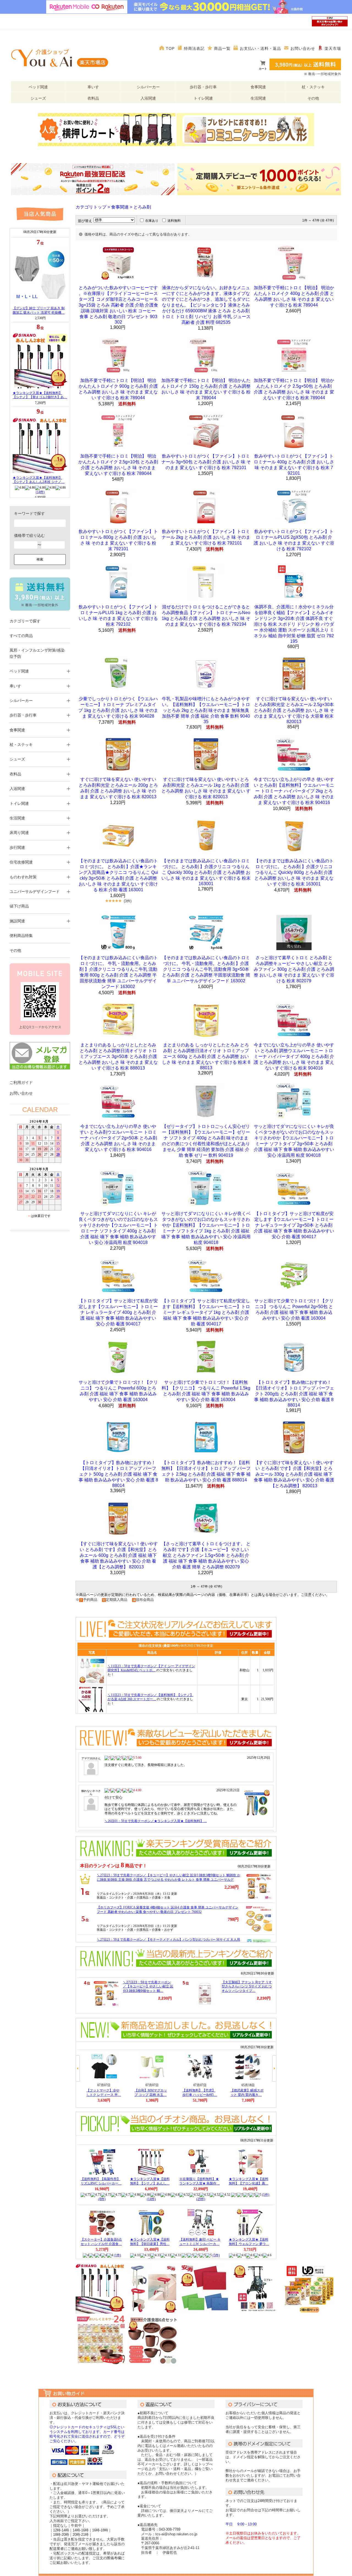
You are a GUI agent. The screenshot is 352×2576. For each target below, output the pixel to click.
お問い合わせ (303, 48)
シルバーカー (148, 87)
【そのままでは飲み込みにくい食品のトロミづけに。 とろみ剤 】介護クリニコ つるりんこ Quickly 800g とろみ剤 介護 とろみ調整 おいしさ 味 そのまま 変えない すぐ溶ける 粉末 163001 (294, 872)
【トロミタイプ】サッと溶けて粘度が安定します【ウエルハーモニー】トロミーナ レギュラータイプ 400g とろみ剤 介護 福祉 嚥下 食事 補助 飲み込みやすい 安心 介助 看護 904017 (118, 1312)
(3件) (128, 901)
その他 (313, 98)
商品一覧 (222, 48)
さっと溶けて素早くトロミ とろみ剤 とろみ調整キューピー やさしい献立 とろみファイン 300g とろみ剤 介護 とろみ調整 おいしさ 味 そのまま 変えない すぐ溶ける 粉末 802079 (294, 969)
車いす (93, 87)
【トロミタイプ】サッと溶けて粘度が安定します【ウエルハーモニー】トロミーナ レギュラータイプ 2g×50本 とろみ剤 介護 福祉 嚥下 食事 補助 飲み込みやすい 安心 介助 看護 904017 (294, 1225)
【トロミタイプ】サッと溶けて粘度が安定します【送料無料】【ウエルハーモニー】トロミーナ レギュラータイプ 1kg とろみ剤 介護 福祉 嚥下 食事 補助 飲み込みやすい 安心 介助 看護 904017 (206, 1312)
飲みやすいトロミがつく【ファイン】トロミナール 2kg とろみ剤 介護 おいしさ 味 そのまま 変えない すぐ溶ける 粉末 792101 (206, 537)
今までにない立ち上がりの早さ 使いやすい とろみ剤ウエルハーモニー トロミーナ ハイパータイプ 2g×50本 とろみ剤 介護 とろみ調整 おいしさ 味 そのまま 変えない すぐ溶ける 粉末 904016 (118, 1138)
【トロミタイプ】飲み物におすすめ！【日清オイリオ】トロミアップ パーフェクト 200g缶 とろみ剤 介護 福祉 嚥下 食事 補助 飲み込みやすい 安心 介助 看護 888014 (294, 1394)
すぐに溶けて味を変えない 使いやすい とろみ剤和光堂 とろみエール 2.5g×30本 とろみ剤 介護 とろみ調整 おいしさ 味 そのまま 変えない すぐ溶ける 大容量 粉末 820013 (294, 710)
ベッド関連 (38, 87)
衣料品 (93, 98)
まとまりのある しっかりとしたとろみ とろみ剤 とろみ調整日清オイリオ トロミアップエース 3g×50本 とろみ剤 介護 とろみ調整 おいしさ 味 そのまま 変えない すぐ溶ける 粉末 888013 (118, 1056)
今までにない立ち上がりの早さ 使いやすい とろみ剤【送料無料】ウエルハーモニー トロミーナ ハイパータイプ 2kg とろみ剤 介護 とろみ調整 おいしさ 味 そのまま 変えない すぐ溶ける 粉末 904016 (294, 791)
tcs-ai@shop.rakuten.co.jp (176, 2534)
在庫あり (152, 221)
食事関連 (258, 87)
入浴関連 (148, 98)
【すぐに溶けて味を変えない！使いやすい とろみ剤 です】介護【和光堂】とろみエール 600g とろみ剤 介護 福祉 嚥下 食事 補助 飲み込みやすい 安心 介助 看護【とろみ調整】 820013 (118, 1555)
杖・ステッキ (313, 87)
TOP (170, 48)
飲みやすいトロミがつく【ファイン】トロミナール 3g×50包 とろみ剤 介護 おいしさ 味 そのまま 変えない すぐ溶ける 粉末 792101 (206, 462)
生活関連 (258, 98)
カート (263, 69)
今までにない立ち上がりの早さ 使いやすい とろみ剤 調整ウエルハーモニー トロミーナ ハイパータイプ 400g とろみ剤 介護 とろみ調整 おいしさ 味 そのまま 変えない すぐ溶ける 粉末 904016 (294, 1056)
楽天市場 (333, 48)
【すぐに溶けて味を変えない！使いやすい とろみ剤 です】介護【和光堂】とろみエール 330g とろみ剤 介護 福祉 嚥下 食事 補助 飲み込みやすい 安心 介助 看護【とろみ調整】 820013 (294, 1474)
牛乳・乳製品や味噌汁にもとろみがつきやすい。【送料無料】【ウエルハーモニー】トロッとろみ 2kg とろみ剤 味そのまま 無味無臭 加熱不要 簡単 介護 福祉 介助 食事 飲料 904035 (206, 710)
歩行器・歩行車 (203, 87)
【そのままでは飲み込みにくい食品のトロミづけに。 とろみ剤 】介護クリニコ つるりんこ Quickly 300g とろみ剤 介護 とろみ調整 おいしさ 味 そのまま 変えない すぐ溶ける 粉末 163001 (206, 872)
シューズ (38, 98)
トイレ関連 (203, 98)
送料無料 (174, 221)
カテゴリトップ (91, 207)
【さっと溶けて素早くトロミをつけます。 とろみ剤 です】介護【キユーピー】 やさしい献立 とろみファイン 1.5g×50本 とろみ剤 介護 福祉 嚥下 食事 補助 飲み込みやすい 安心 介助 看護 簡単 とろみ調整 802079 (206, 1555)
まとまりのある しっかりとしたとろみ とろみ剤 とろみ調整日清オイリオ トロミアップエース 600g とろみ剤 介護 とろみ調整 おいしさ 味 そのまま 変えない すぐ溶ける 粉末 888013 (206, 1056)
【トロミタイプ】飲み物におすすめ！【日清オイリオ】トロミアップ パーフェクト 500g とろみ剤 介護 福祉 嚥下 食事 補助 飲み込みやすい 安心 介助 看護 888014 (118, 1474)
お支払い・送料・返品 (260, 48)
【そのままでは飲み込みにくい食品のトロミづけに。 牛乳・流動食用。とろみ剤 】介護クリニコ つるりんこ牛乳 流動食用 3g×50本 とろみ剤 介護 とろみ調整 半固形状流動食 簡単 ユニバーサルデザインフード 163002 (206, 969)
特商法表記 (194, 48)
